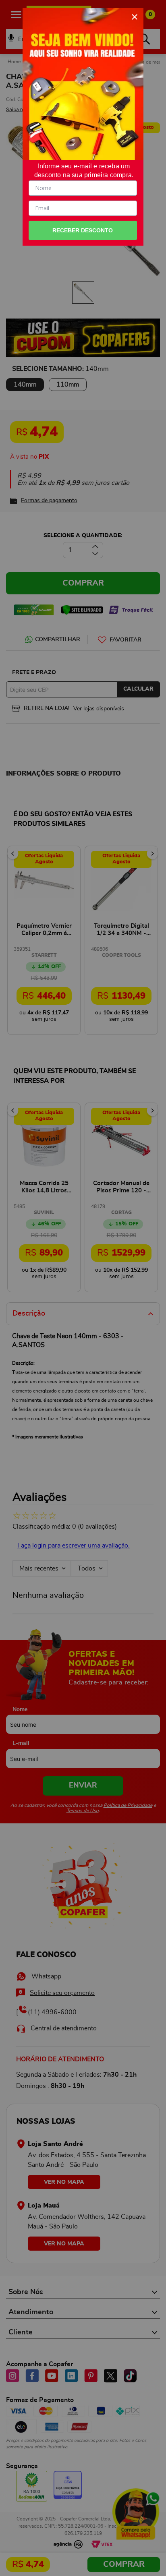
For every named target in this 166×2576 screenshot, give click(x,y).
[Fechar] (135, 17)
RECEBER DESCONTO (83, 230)
